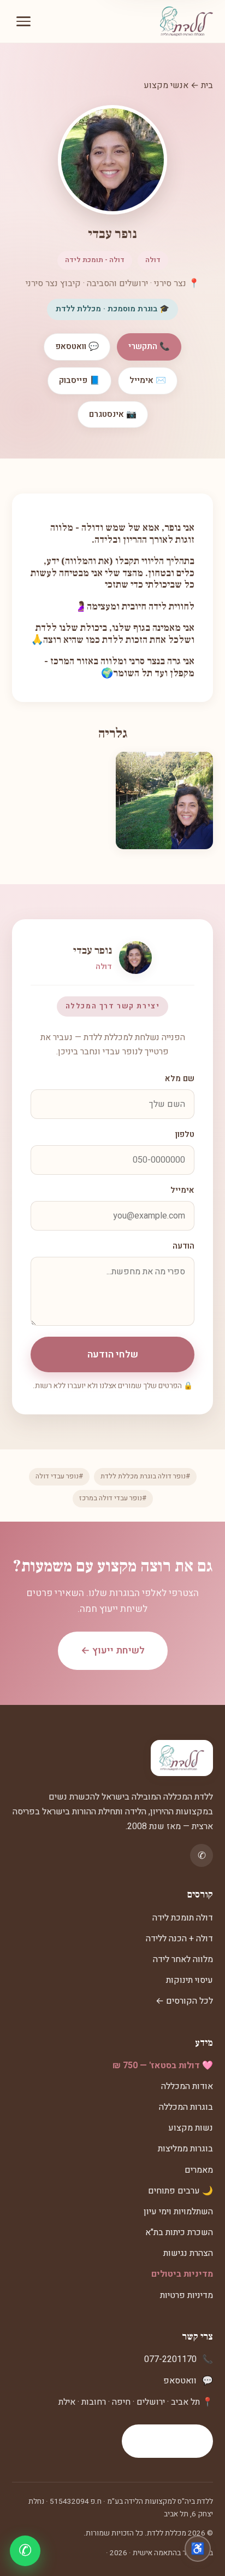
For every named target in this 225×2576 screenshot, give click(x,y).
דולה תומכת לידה (183, 1918)
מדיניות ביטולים (182, 2274)
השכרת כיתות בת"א (179, 2232)
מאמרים (199, 2170)
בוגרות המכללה (186, 2107)
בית (207, 85)
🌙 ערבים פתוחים (180, 2191)
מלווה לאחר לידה (183, 1959)
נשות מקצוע (191, 2128)
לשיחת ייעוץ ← (113, 1650)
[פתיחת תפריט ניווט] (23, 21)
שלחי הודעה (113, 1354)
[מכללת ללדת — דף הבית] (186, 21)
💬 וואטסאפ (77, 346)
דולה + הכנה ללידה (179, 1939)
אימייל (182, 1190)
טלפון (185, 1135)
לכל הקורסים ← (184, 2001)
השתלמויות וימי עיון (178, 2212)
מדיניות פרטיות (186, 2295)
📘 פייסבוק (79, 380)
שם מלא (180, 1079)
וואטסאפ (180, 2381)
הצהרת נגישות (188, 2253)
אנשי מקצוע (166, 85)
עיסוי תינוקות (190, 1980)
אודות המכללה (187, 2086)
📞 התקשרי (149, 346)
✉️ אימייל (148, 380)
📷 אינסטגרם (113, 414)
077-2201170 (170, 2359)
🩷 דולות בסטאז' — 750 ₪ (163, 2066)
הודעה (183, 1246)
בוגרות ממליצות (185, 2149)
